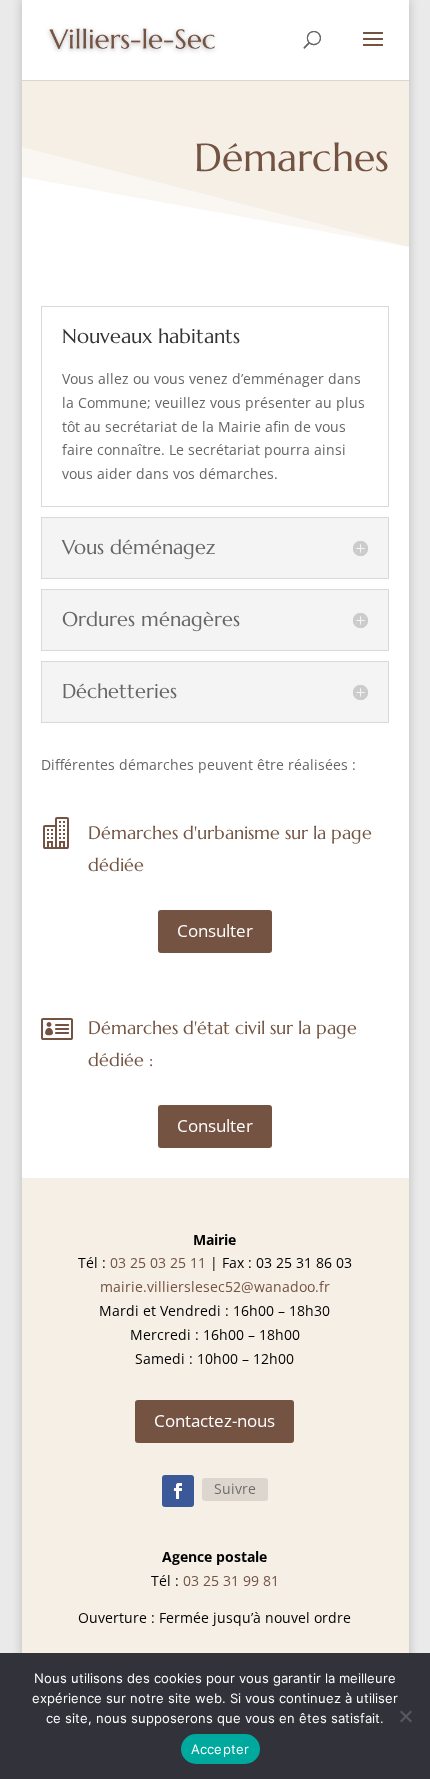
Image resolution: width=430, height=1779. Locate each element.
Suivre (235, 1488)
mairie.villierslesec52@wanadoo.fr (215, 1286)
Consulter (215, 930)
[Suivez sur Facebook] (178, 1491)
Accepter (220, 1749)
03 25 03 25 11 (158, 1262)
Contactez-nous (214, 1420)
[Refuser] (405, 1716)
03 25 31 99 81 (231, 1580)
